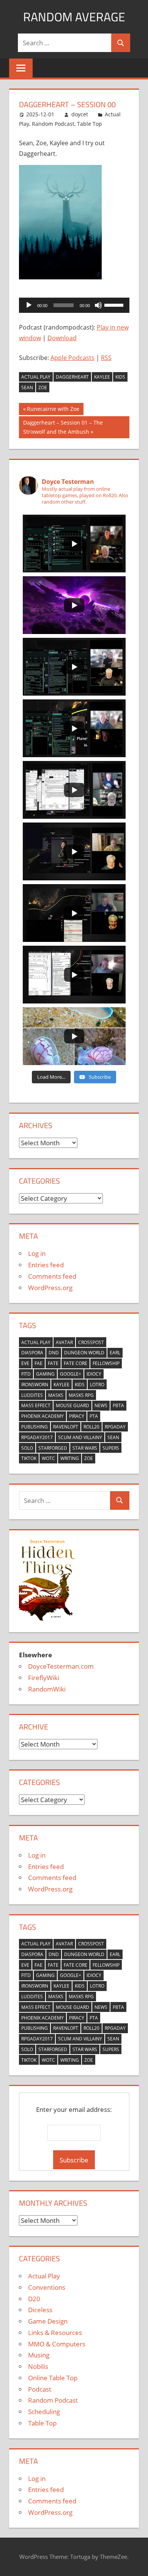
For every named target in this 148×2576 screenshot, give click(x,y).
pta (94, 1416)
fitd (26, 1374)
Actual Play (36, 377)
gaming (45, 1374)
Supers (111, 1448)
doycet (80, 114)
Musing (39, 2355)
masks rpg (81, 1395)
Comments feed (52, 1276)
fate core (76, 1363)
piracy (77, 1416)
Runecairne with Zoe (53, 410)
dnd (54, 1353)
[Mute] (98, 305)
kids (120, 377)
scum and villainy (80, 1437)
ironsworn (35, 1385)
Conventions (47, 2287)
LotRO (97, 1385)
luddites (32, 1395)
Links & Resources (55, 2333)
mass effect (36, 1405)
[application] (74, 305)
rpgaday (115, 1427)
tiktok (29, 1458)
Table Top (90, 124)
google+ (71, 1374)
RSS (106, 358)
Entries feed (46, 1265)
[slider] (115, 304)
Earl (115, 1353)
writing (70, 1458)
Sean (27, 388)
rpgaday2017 (37, 1437)
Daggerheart (72, 377)
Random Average (74, 17)
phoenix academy (43, 1416)
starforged (53, 1448)
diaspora (32, 1353)
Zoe (43, 388)
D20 (34, 2299)
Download (62, 338)
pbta (118, 1405)
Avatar (64, 1342)
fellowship (106, 1363)
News (101, 1405)
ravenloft (66, 1427)
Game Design (48, 2321)
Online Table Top (53, 2378)
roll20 (91, 1427)
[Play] (29, 305)
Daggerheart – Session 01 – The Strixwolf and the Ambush (63, 427)
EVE (25, 1363)
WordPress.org (50, 1288)
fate (53, 1363)
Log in (37, 1253)
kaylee (102, 377)
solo (27, 1448)
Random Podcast (53, 124)
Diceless (40, 2310)
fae (39, 1363)
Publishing (35, 1427)
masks (56, 1395)
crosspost (91, 1342)
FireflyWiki (44, 1678)
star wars (85, 1448)
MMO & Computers (57, 2344)
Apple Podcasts (72, 358)
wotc (48, 1458)
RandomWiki (47, 1689)
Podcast (40, 2389)
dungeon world (84, 1353)
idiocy (94, 1374)
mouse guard (72, 1405)
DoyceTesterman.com (61, 1666)
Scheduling (44, 2412)
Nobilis (38, 2366)
